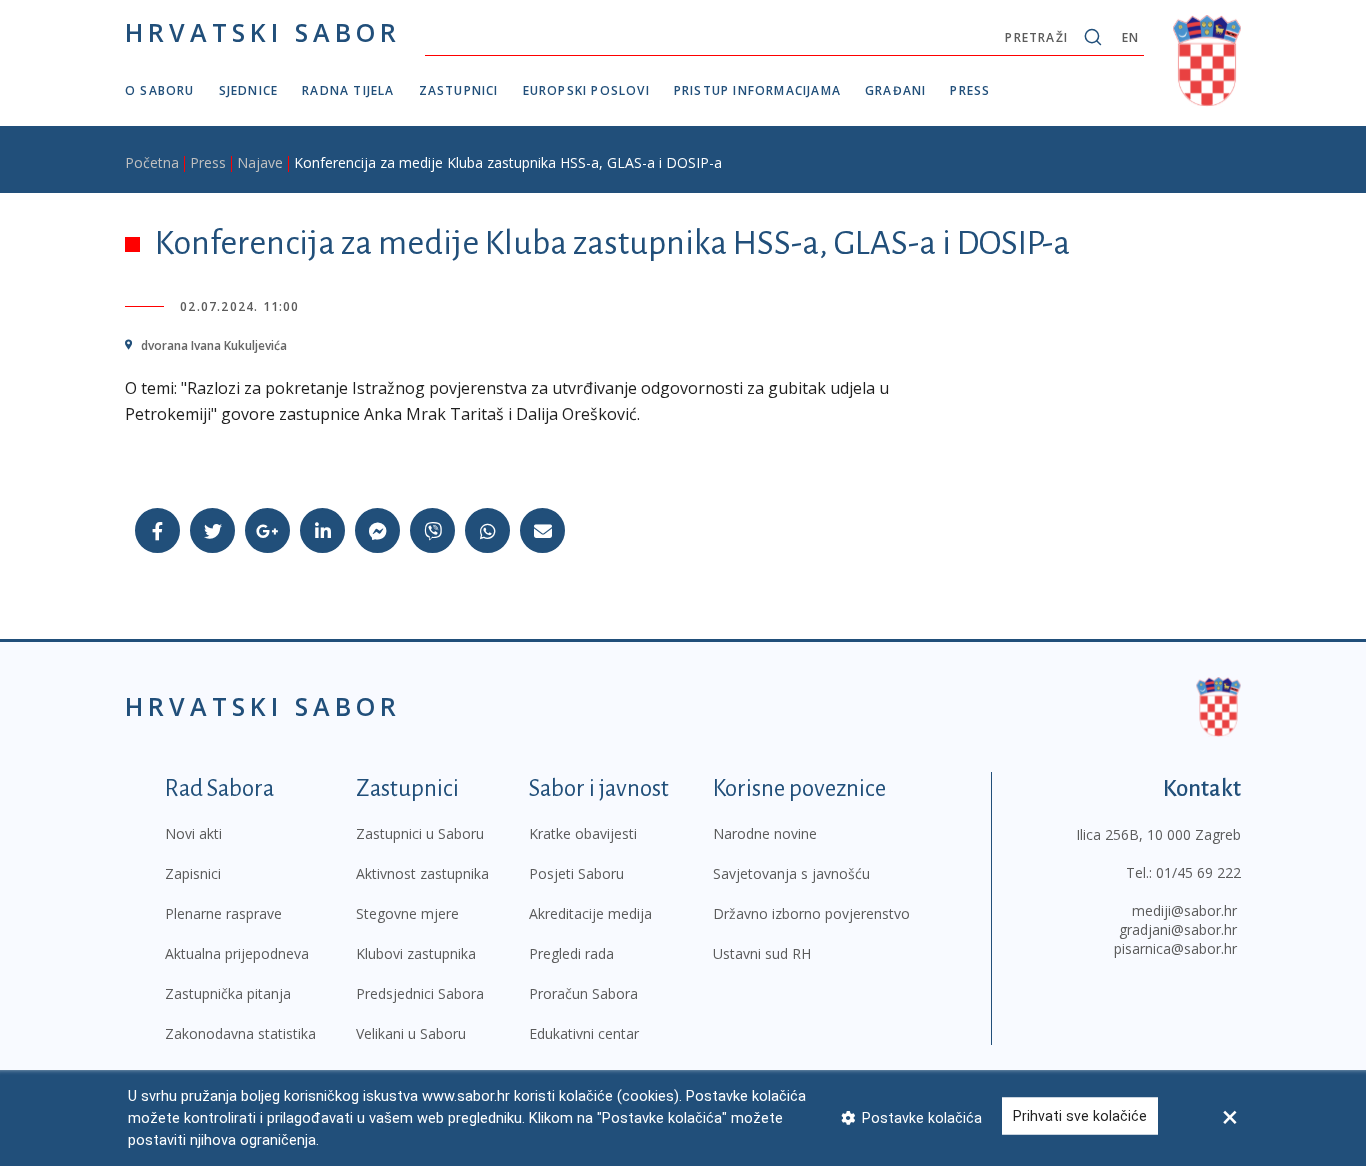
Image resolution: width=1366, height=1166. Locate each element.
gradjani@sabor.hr (1178, 929)
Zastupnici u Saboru (420, 833)
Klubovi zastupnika (416, 953)
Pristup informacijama (757, 90)
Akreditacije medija (590, 913)
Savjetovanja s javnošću (791, 873)
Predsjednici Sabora (420, 993)
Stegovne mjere (407, 913)
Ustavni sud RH (762, 953)
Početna (152, 162)
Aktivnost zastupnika (422, 873)
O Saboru (160, 90)
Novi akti (193, 833)
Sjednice (249, 90)
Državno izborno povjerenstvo (811, 913)
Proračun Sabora (583, 993)
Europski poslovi (586, 90)
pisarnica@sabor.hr (1175, 948)
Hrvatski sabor (263, 32)
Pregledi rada (571, 953)
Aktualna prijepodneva (237, 953)
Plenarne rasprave (223, 913)
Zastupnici (459, 90)
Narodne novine (765, 833)
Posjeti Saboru (576, 873)
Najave (260, 162)
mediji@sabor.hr (1184, 910)
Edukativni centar (584, 1033)
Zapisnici (193, 873)
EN (1130, 37)
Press (970, 90)
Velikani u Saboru (411, 1033)
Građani (895, 90)
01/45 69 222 (1198, 872)
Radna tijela (348, 90)
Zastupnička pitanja (228, 993)
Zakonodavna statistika (240, 1033)
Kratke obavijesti (583, 833)
